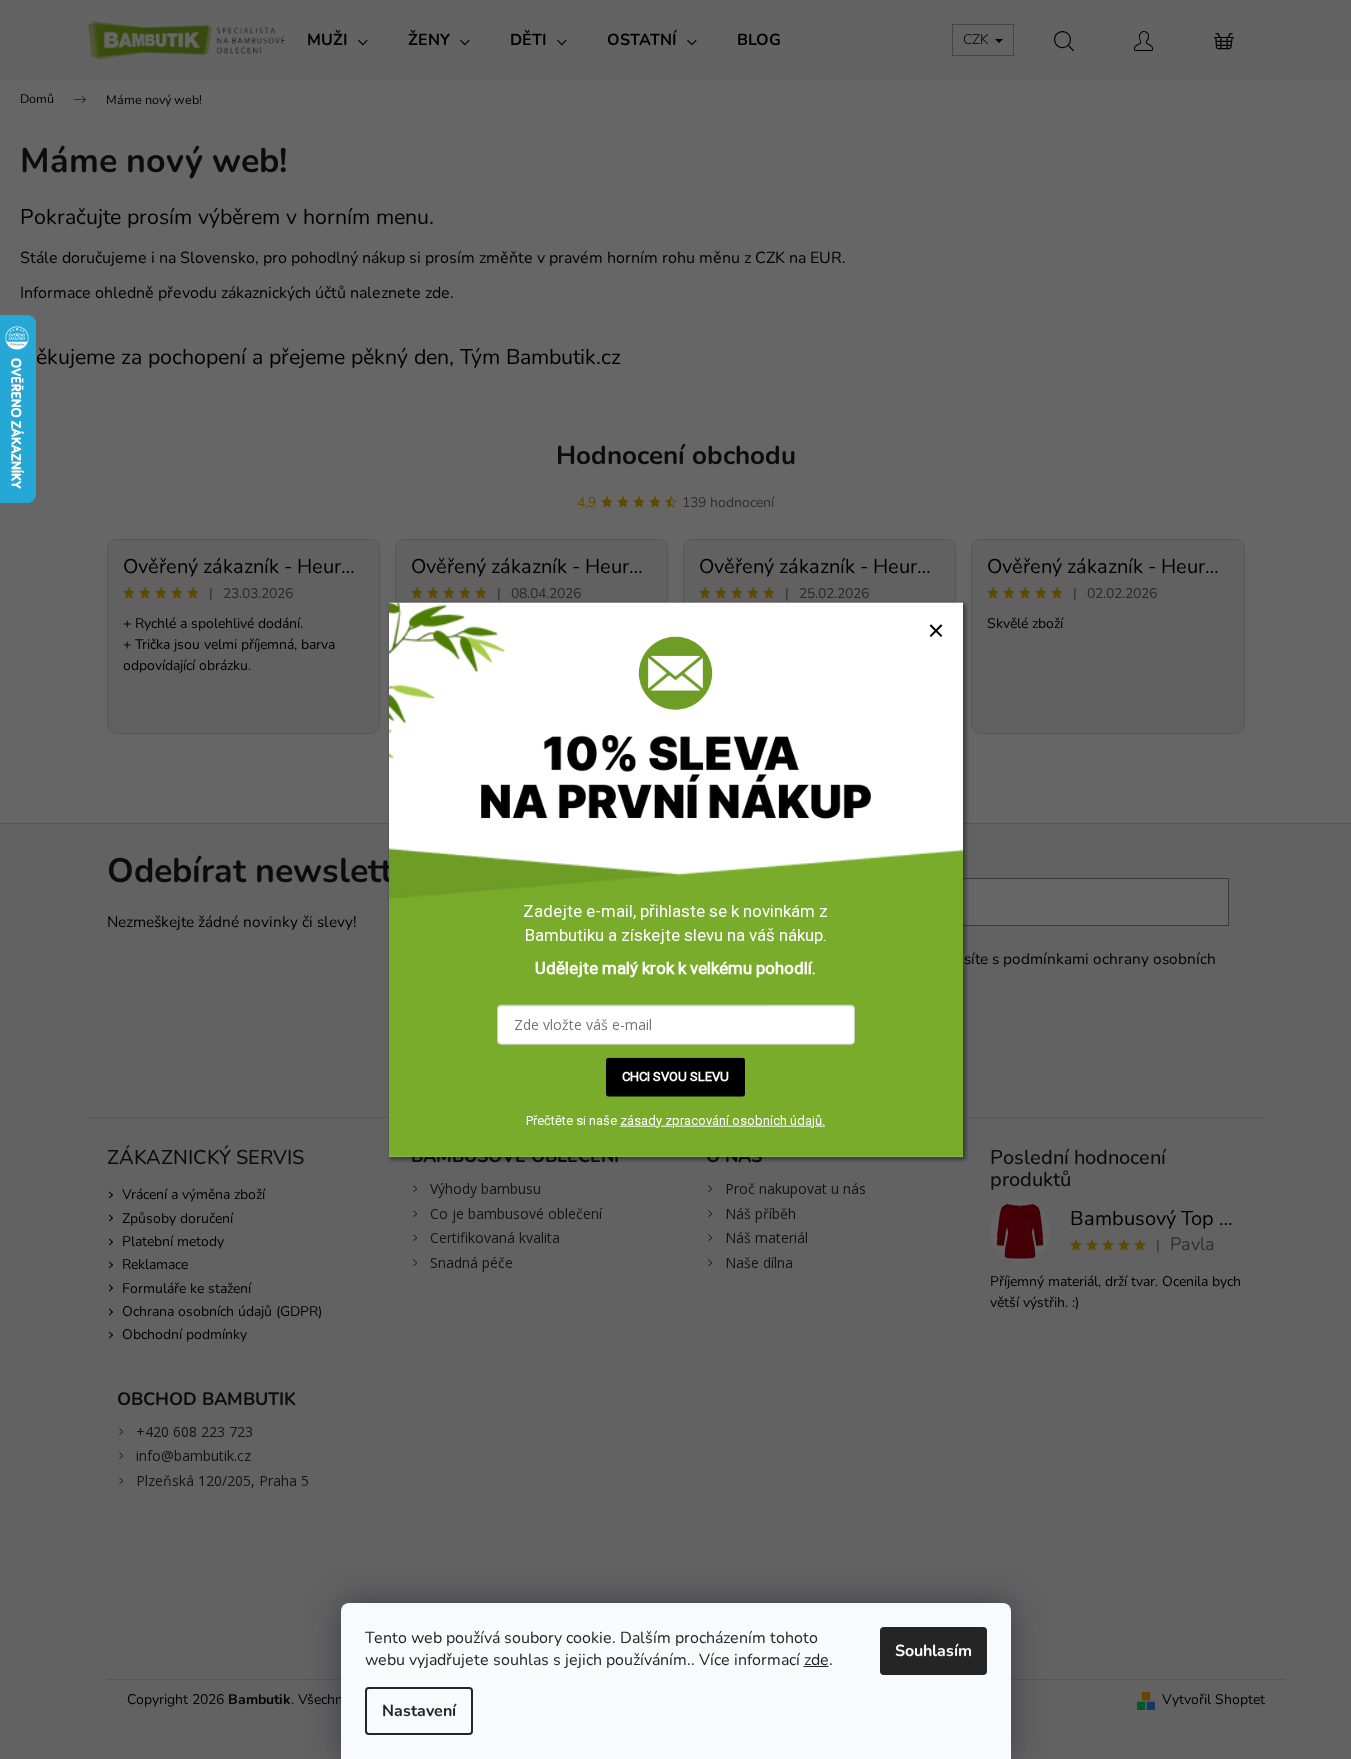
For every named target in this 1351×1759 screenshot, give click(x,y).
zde (816, 1660)
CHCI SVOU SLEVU (675, 1076)
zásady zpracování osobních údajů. (722, 1119)
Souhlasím (933, 1651)
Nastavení (419, 1711)
